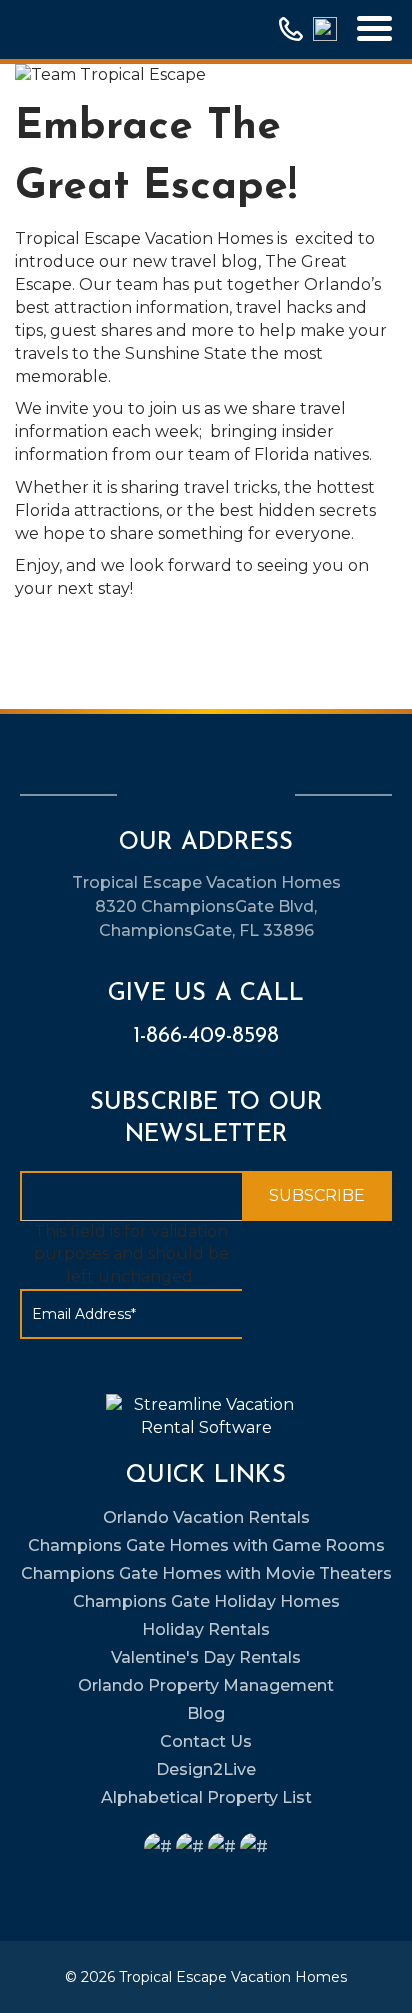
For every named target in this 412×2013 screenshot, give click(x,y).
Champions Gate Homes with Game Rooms (206, 1545)
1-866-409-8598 (206, 1036)
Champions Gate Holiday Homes (206, 1601)
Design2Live (206, 1769)
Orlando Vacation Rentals (206, 1517)
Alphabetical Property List (206, 1797)
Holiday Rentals (206, 1629)
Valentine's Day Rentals (206, 1657)
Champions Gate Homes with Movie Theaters (206, 1573)
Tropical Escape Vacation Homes (233, 1977)
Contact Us (206, 1741)
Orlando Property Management (206, 1685)
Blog (206, 1713)
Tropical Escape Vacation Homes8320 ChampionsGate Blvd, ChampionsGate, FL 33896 (206, 906)
